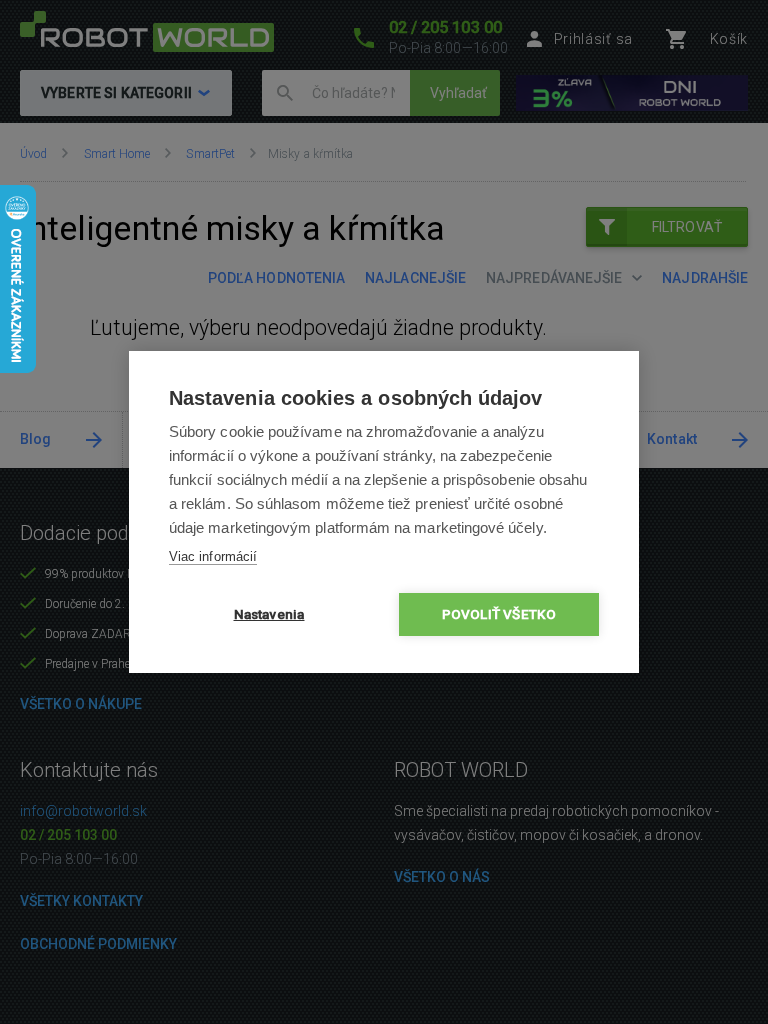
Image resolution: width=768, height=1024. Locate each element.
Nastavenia (269, 614)
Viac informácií (213, 556)
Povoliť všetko (499, 614)
